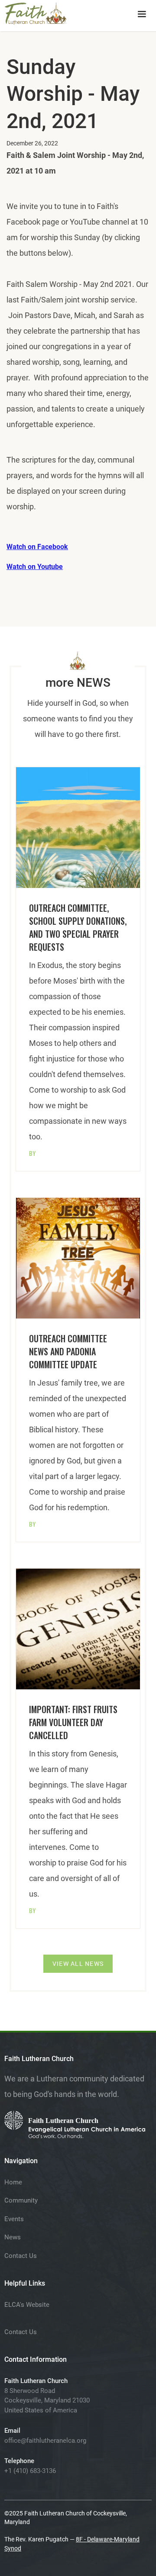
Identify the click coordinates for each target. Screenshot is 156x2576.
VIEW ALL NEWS (78, 1964)
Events (14, 2219)
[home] (36, 12)
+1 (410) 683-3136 (30, 2471)
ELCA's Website (27, 2305)
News (13, 2237)
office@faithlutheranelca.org (45, 2441)
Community (21, 2200)
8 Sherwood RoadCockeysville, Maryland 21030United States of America (47, 2401)
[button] (142, 14)
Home (13, 2182)
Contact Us (21, 2256)
